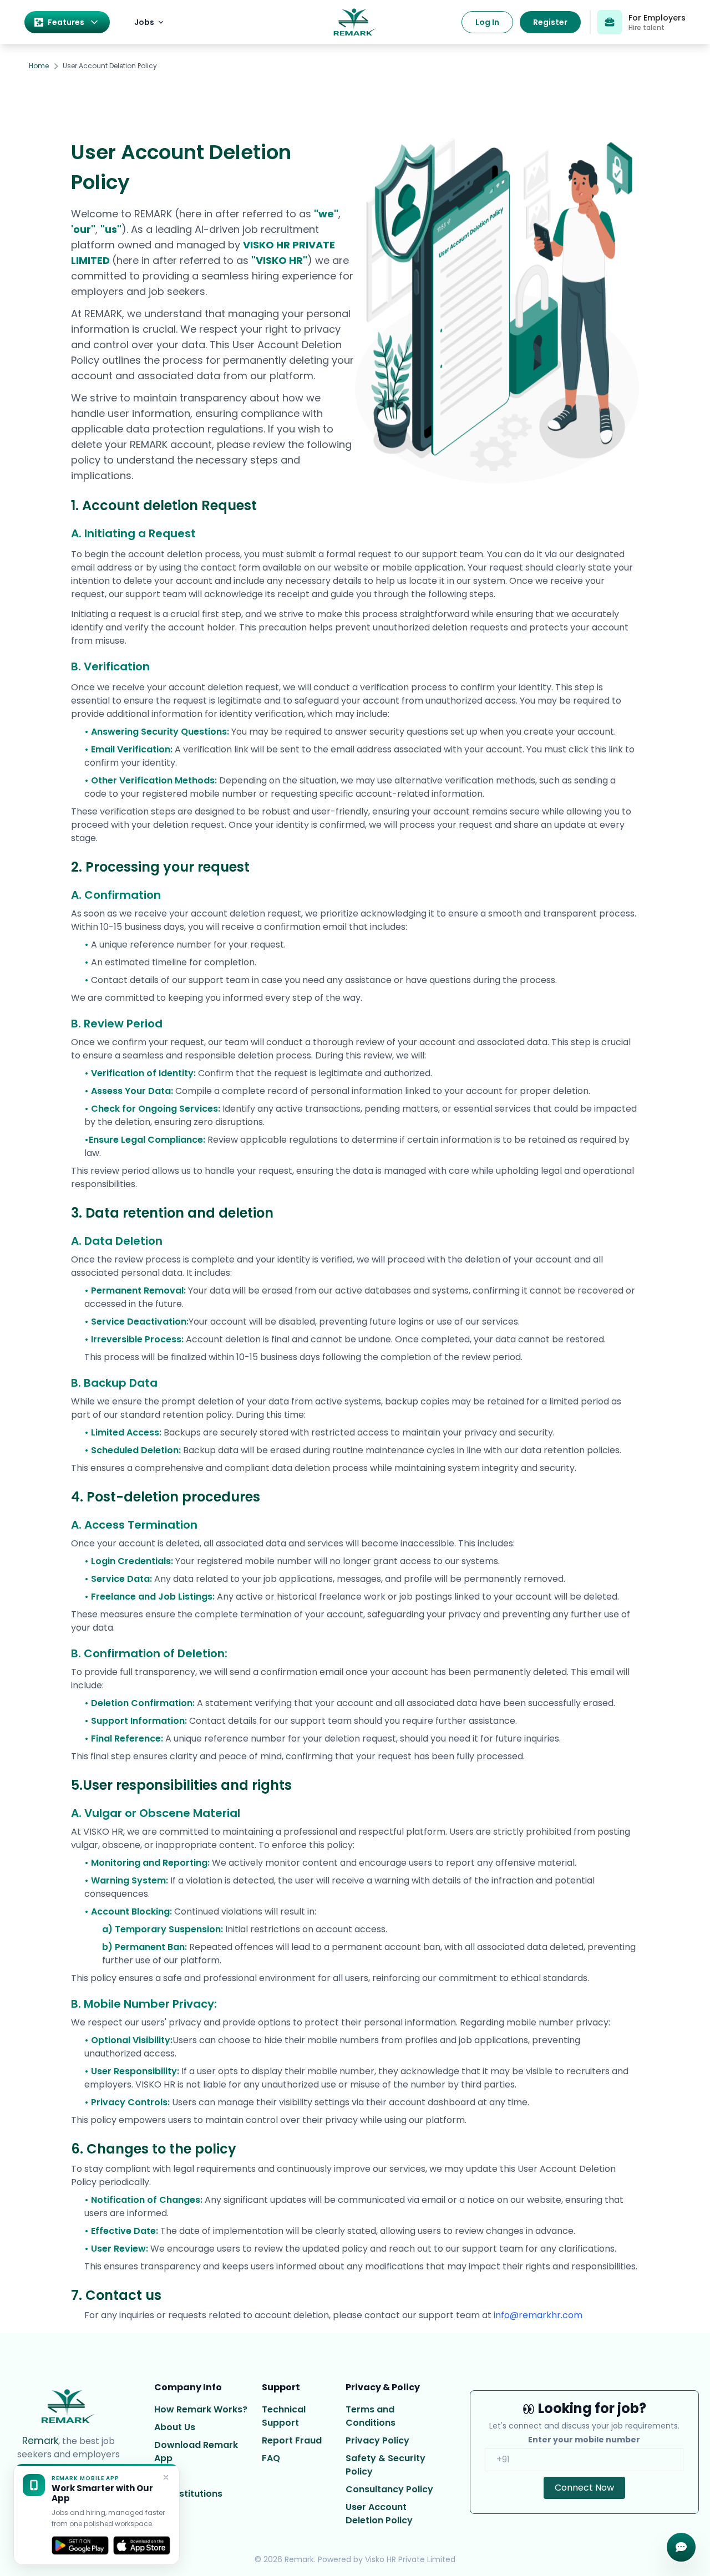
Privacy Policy (377, 2440)
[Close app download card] (166, 2477)
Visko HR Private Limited (410, 2559)
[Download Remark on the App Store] (142, 2546)
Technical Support (284, 2416)
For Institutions (188, 2494)
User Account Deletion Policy (379, 2514)
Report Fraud (292, 2440)
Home (39, 66)
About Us (175, 2427)
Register (550, 22)
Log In (487, 22)
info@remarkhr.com (538, 2315)
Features (66, 22)
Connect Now (584, 2488)
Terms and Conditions (371, 2416)
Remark (40, 2441)
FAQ (271, 2458)
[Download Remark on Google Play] (80, 2546)
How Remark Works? (201, 2409)
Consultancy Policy (389, 2489)
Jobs (144, 22)
